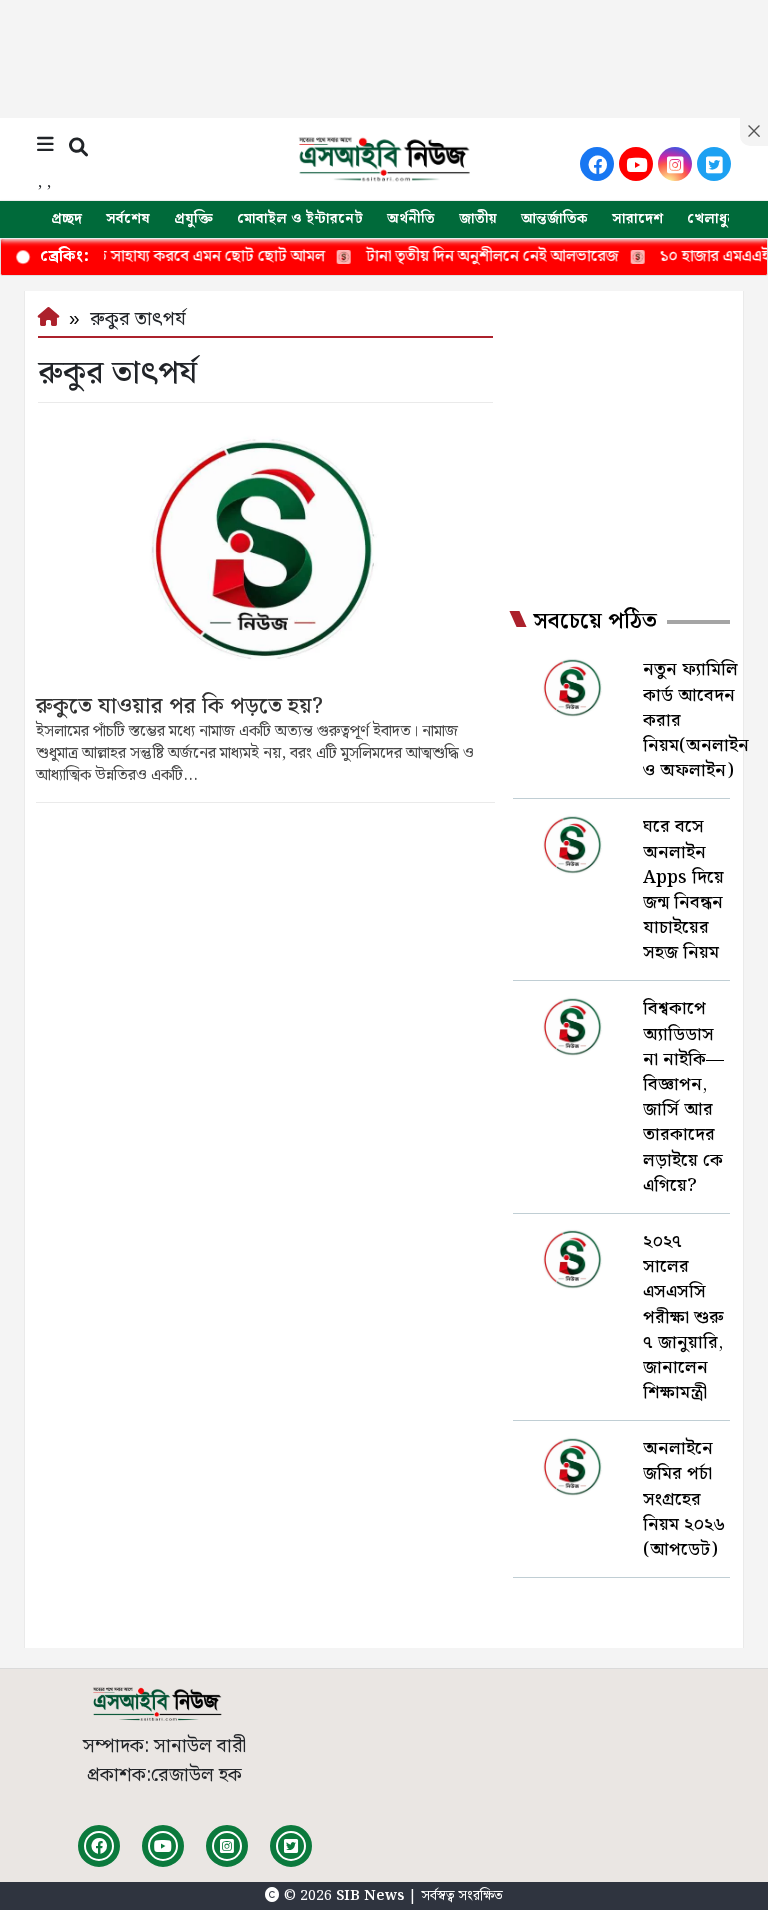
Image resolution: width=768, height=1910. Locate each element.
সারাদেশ (637, 219)
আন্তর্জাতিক (554, 219)
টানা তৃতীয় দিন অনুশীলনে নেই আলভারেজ (462, 256)
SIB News (372, 1896)
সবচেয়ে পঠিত (595, 622)
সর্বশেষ (128, 219)
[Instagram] (675, 164)
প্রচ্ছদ (66, 219)
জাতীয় (478, 219)
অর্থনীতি (411, 219)
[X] (714, 164)
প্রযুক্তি (193, 219)
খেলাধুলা (714, 219)
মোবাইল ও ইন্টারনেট (300, 219)
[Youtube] (636, 164)
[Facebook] (597, 164)
